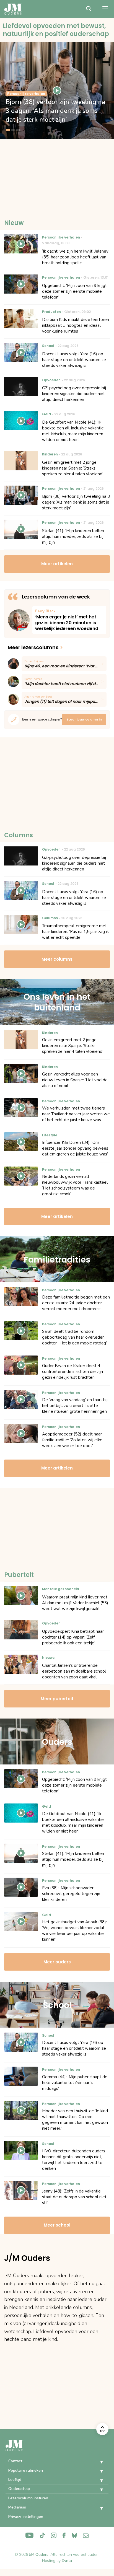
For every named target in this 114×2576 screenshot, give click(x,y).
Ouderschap (19, 2489)
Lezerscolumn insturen (28, 2498)
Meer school (57, 2225)
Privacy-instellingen (26, 2517)
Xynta (67, 2561)
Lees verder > (69, 620)
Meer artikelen (57, 564)
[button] (97, 2462)
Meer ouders (57, 1962)
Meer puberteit (57, 1699)
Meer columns (57, 959)
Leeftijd (15, 2480)
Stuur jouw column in (84, 719)
